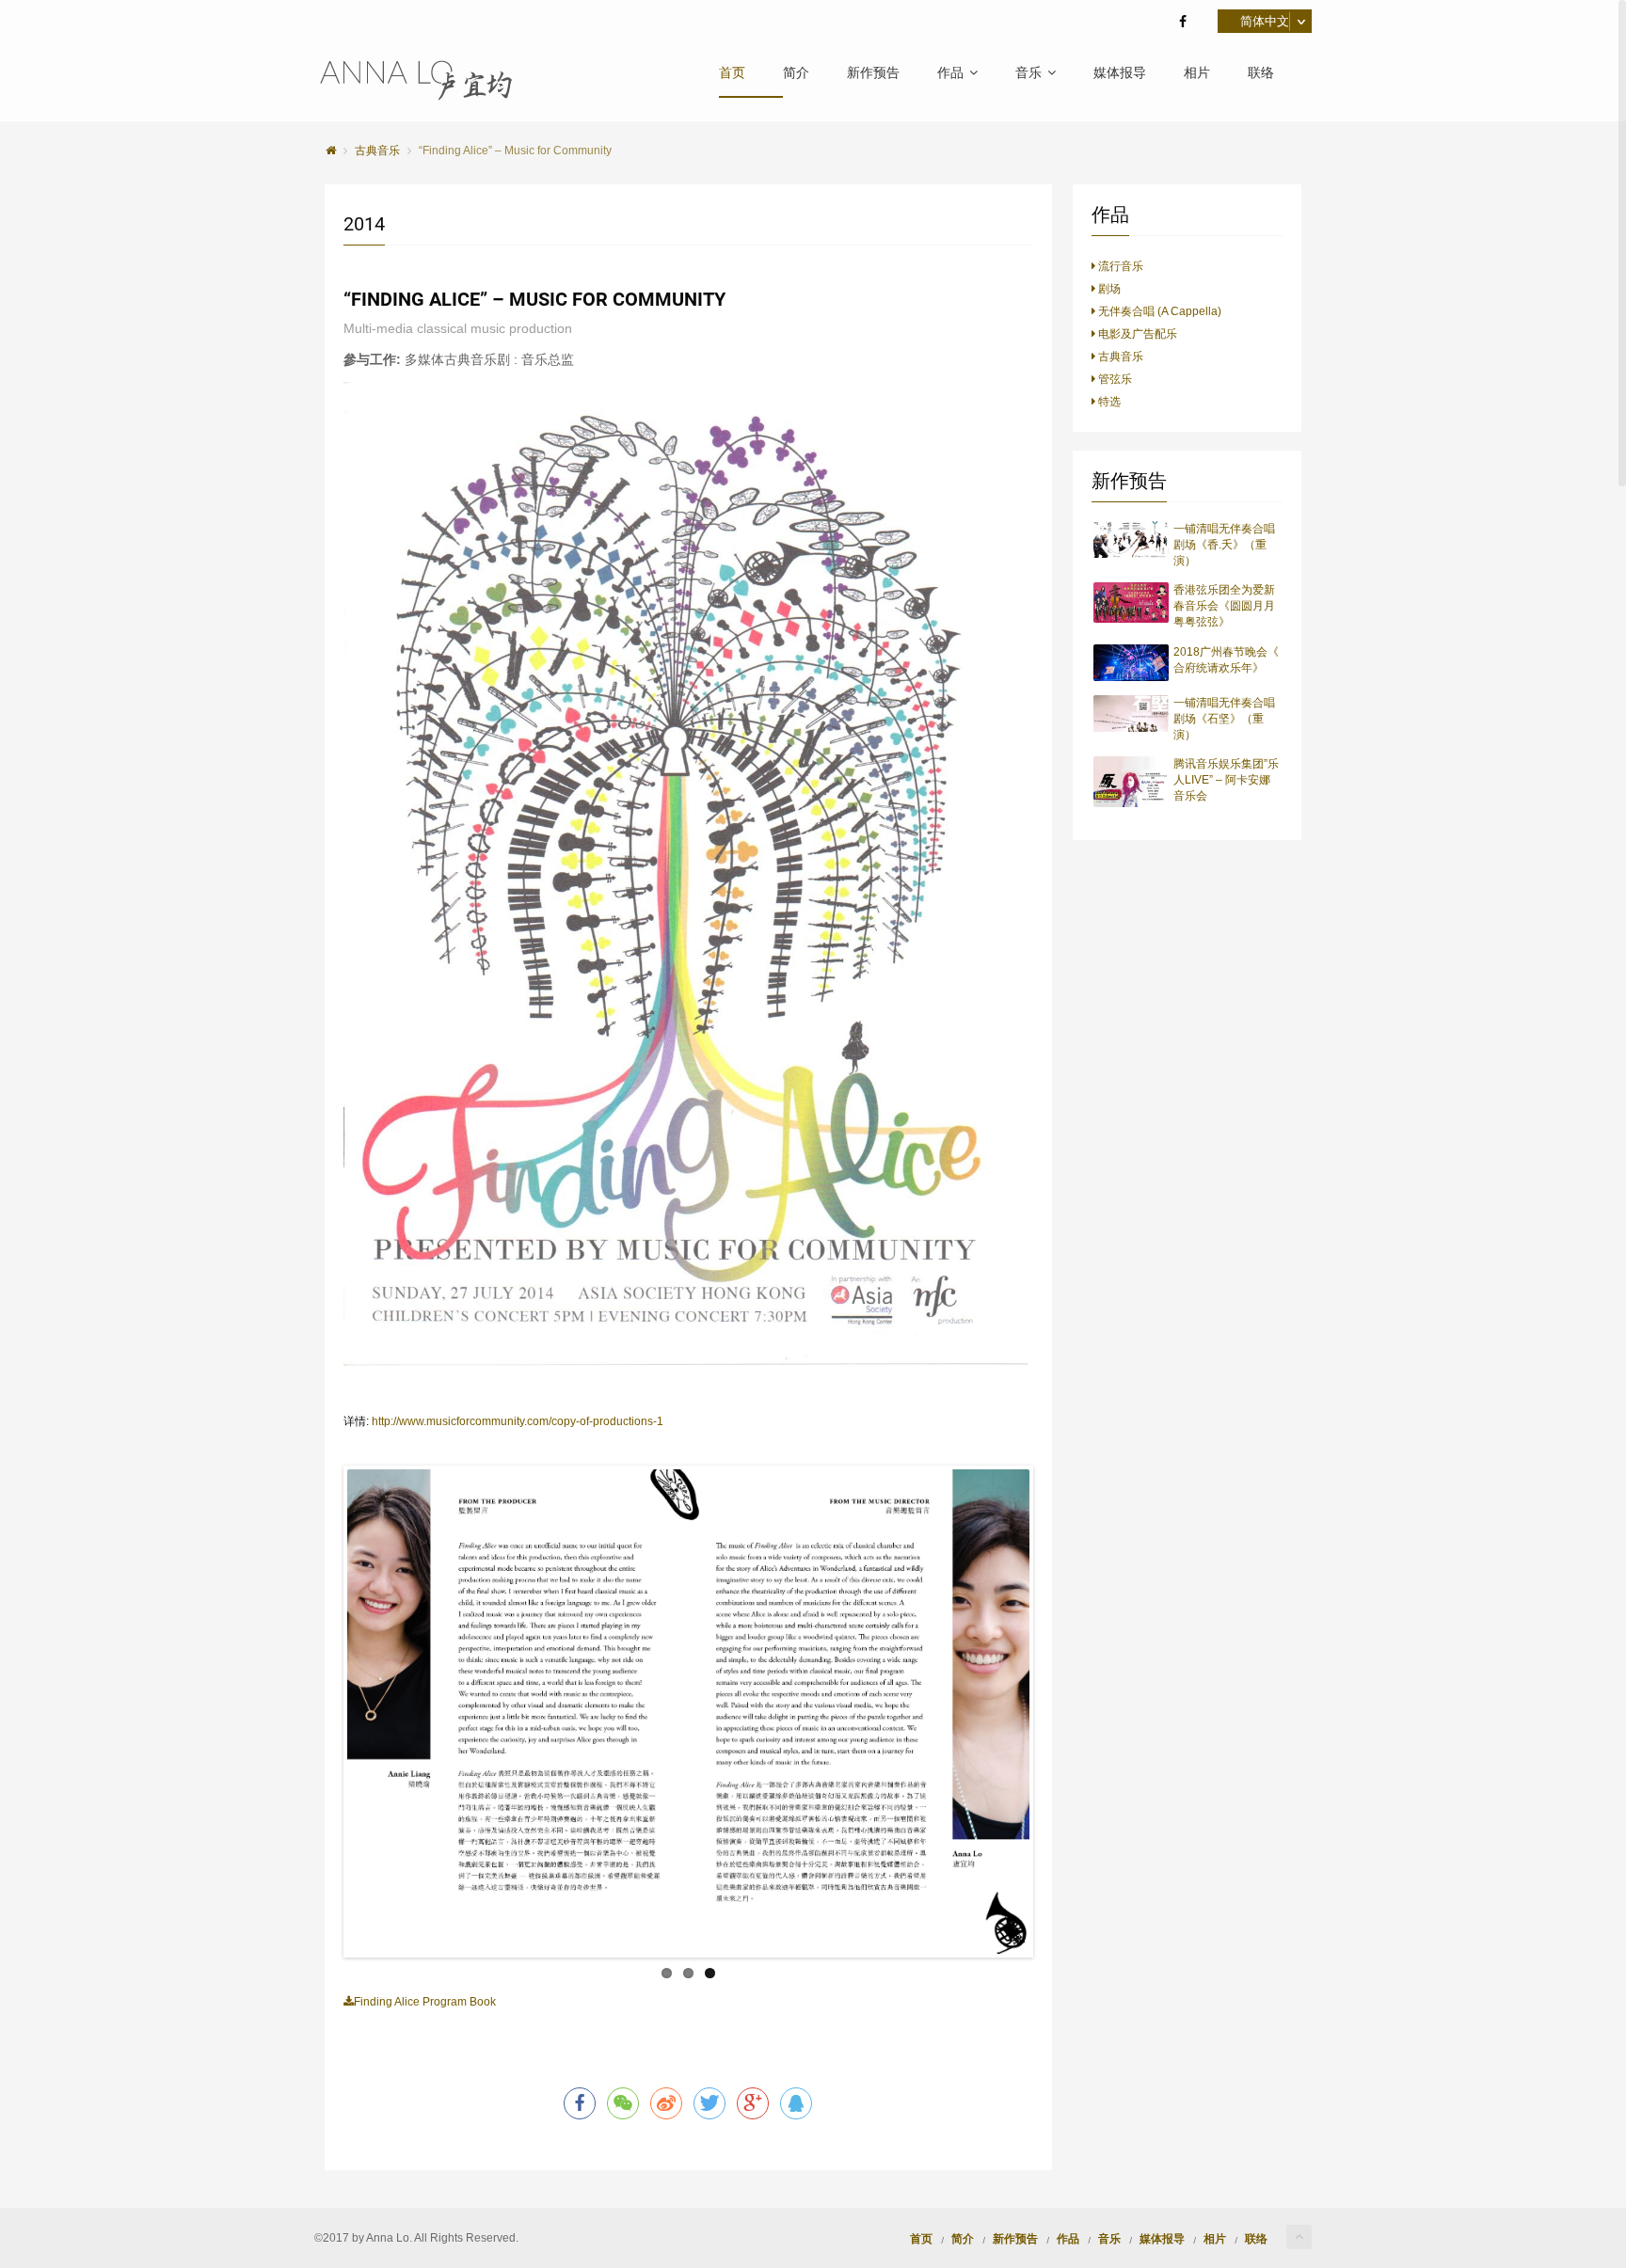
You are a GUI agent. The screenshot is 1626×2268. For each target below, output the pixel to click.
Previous (319, 1712)
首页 (732, 73)
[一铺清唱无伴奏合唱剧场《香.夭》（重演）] (1132, 539)
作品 (950, 73)
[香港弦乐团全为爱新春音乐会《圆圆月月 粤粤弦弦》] (1132, 602)
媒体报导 (1120, 73)
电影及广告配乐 (1136, 334)
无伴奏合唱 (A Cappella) (1158, 311)
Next (1058, 1712)
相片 (1197, 73)
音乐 (1028, 73)
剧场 (1108, 289)
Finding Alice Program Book (425, 2002)
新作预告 (873, 73)
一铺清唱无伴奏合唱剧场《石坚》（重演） (1224, 719)
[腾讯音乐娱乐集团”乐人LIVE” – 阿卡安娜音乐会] (1132, 782)
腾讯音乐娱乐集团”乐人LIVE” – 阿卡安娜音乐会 (1226, 780)
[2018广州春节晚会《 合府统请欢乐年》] (1132, 663)
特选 (1108, 402)
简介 (796, 73)
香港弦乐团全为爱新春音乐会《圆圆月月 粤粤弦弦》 (1224, 606)
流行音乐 (1119, 266)
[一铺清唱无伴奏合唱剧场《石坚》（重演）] (1132, 714)
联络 (1261, 73)
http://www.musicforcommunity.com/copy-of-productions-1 (518, 1421)
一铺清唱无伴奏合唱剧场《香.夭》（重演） (1224, 545)
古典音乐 (1119, 357)
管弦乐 (1114, 379)
